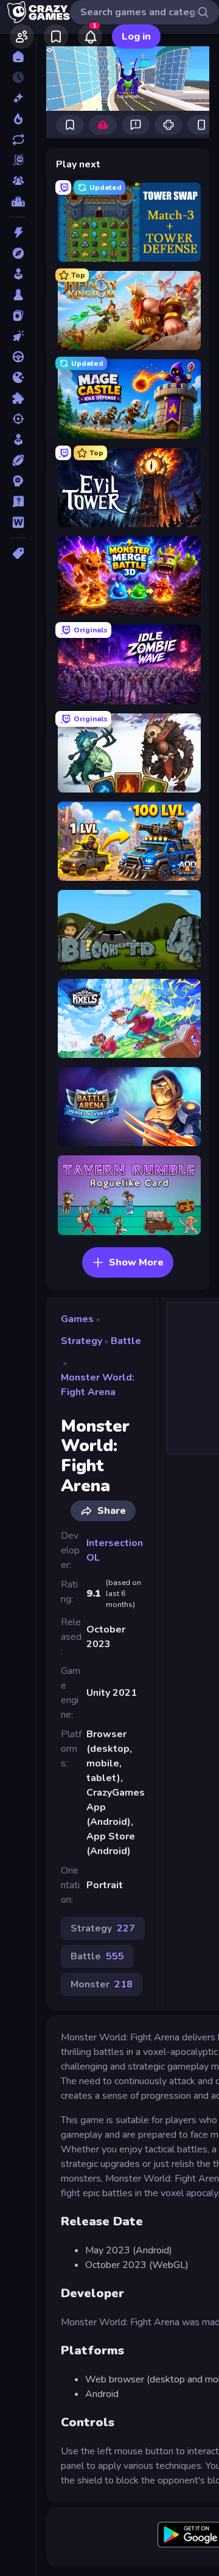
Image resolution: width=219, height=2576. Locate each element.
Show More (136, 1262)
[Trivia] (18, 502)
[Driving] (18, 357)
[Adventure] (18, 253)
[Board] (18, 295)
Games (77, 1319)
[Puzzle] (18, 398)
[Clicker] (18, 336)
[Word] (18, 522)
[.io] (18, 377)
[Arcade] (18, 274)
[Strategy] (18, 481)
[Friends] (22, 37)
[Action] (18, 233)
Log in (136, 37)
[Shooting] (18, 419)
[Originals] (18, 160)
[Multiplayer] (18, 181)
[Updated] (18, 139)
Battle (126, 1341)
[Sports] (18, 460)
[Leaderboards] (18, 201)
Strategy (82, 1341)
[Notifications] (90, 37)
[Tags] (18, 553)
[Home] (18, 57)
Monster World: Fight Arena (98, 1385)
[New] (18, 98)
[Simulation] (18, 439)
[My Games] (56, 37)
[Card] (18, 315)
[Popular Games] (18, 119)
